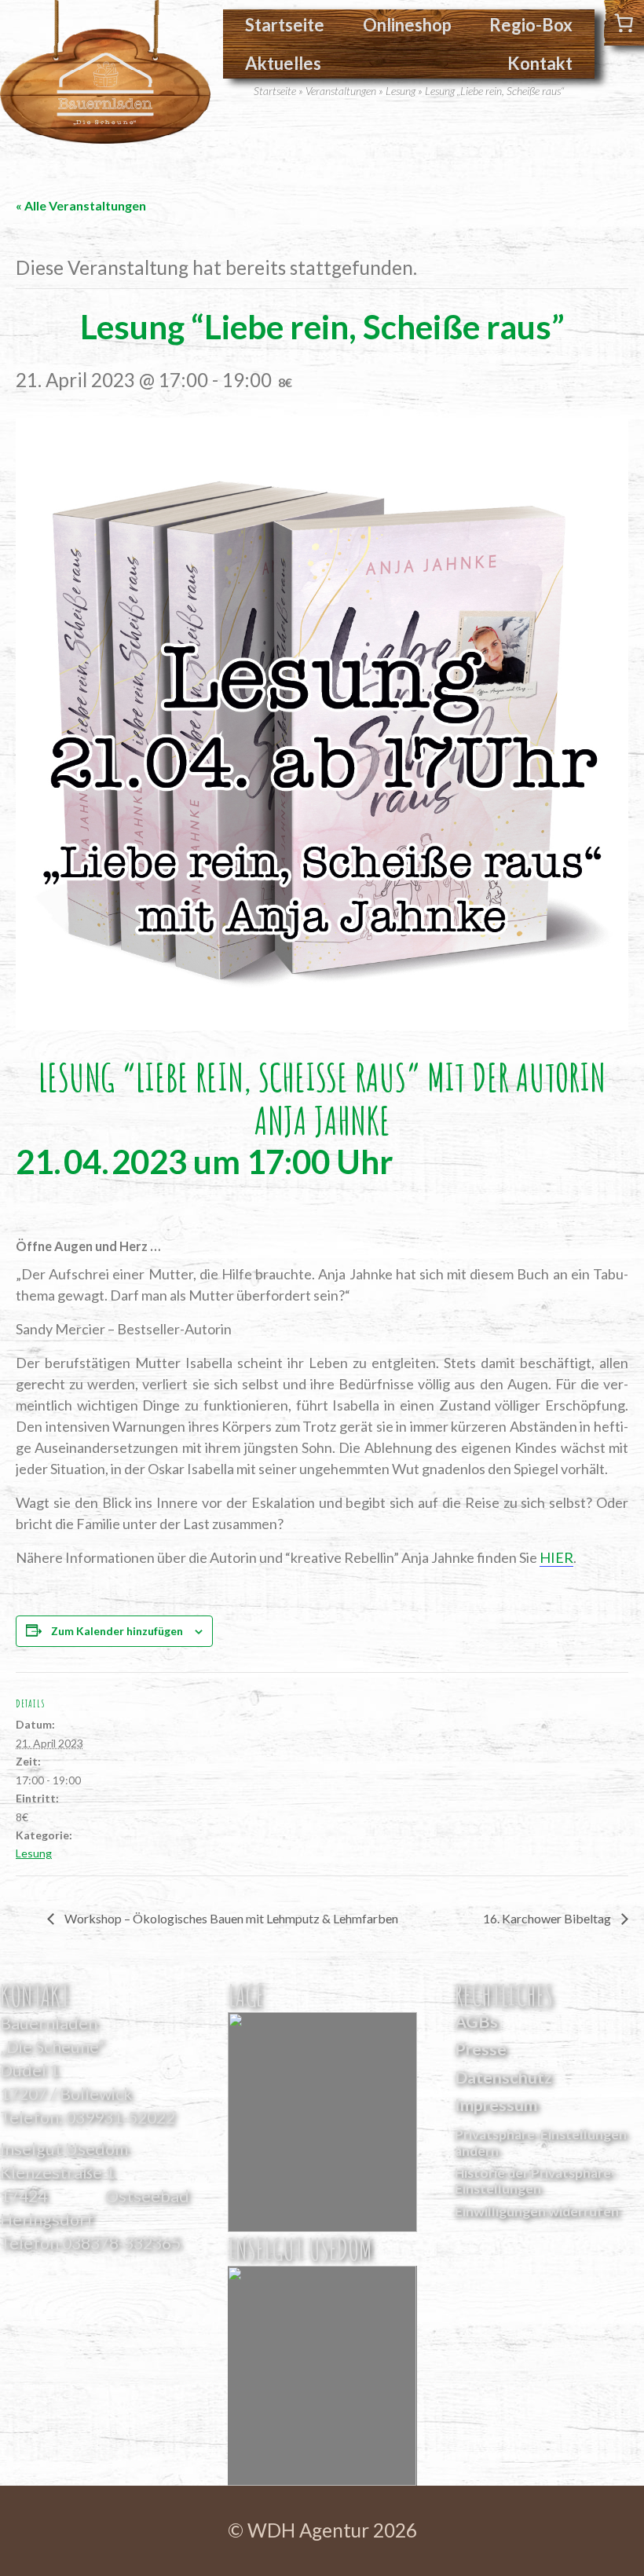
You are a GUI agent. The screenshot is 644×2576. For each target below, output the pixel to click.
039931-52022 (121, 2117)
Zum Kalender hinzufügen (117, 1631)
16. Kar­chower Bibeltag (548, 1918)
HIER (556, 1557)
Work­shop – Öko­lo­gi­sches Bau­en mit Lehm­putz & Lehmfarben (230, 1918)
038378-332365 (121, 2243)
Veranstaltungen (341, 91)
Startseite (285, 25)
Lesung (401, 91)
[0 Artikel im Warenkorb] (624, 23)
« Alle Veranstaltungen (81, 205)
